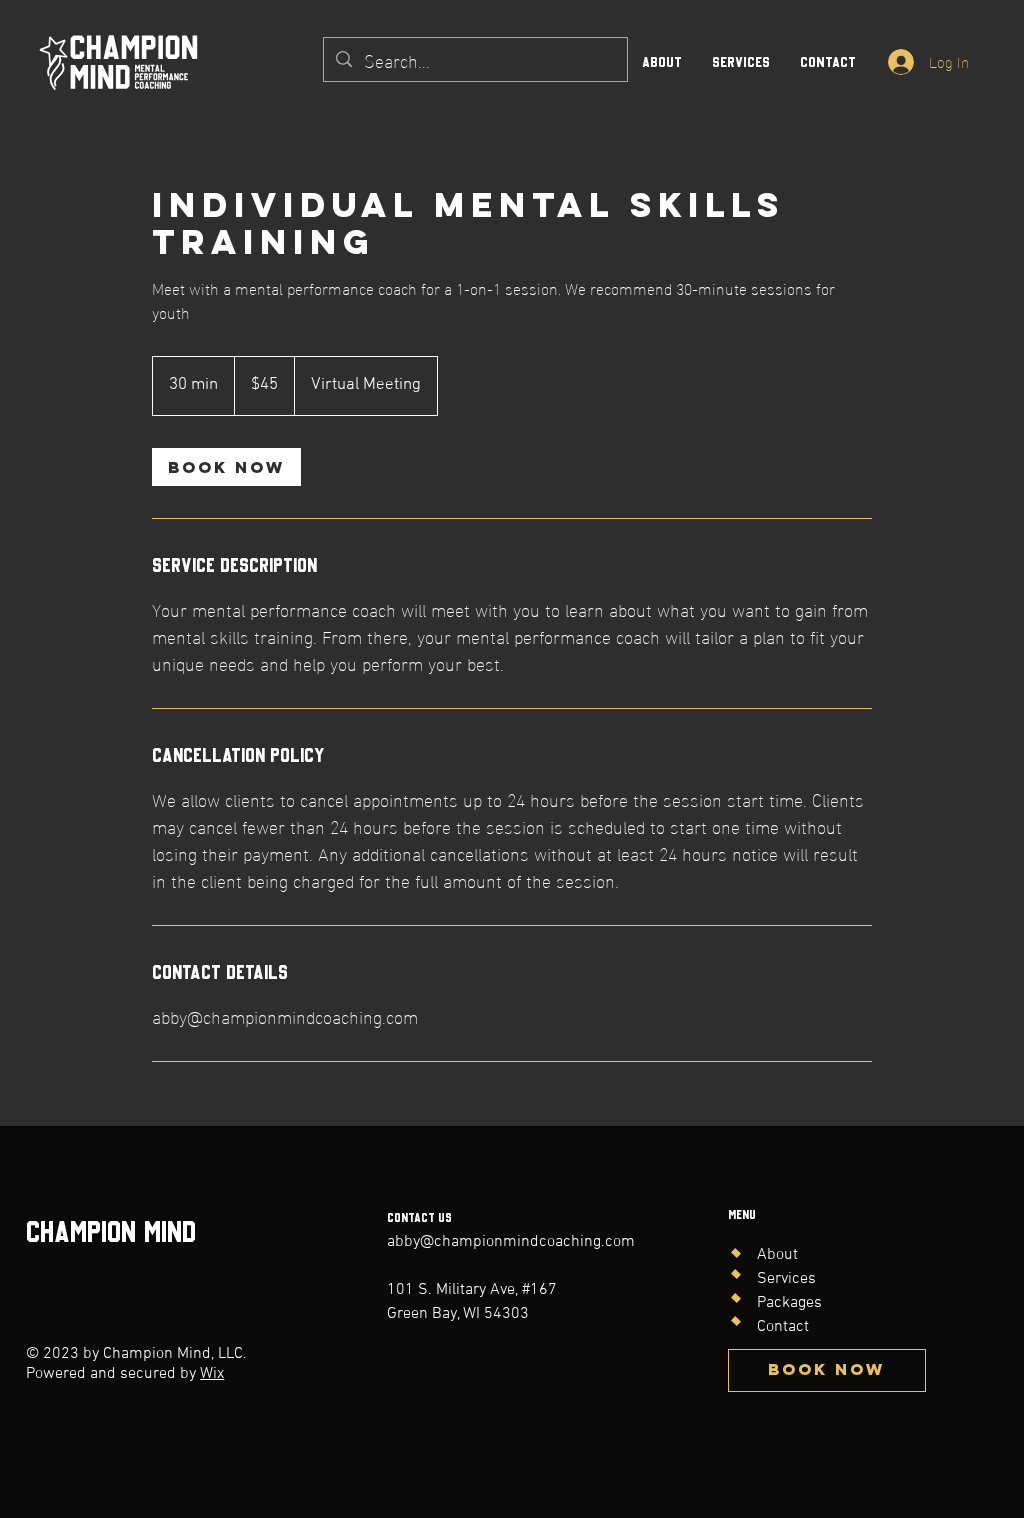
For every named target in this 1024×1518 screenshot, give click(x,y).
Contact (783, 1327)
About (777, 1255)
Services (786, 1279)
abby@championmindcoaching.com (511, 1242)
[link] (226, 467)
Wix (212, 1374)
